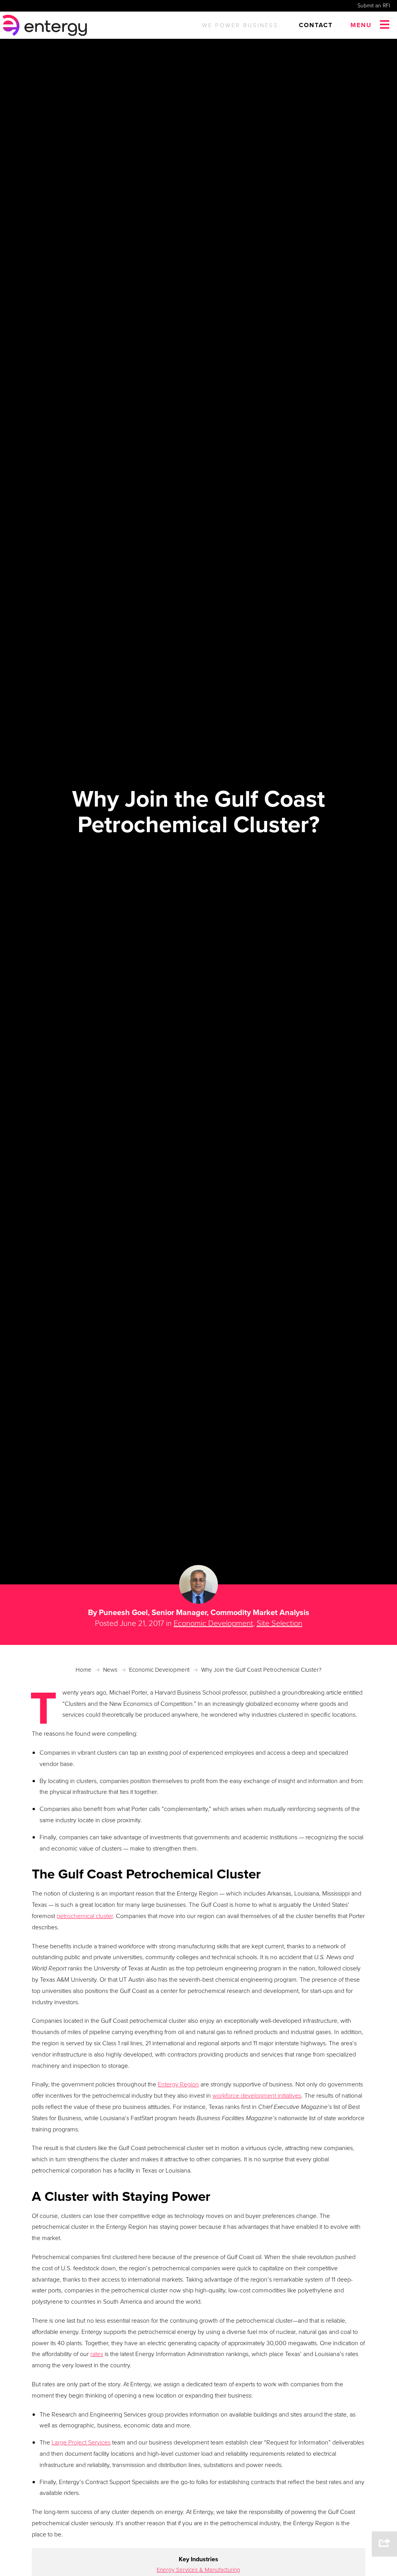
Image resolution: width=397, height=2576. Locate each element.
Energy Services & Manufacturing (198, 2570)
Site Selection (280, 1623)
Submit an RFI (374, 6)
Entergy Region (178, 2084)
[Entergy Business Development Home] (46, 25)
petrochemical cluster (85, 1916)
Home (84, 1670)
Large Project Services (81, 2442)
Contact (316, 25)
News (110, 1670)
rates (97, 2354)
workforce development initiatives (257, 2096)
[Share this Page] (384, 2544)
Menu (361, 25)
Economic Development (213, 1623)
